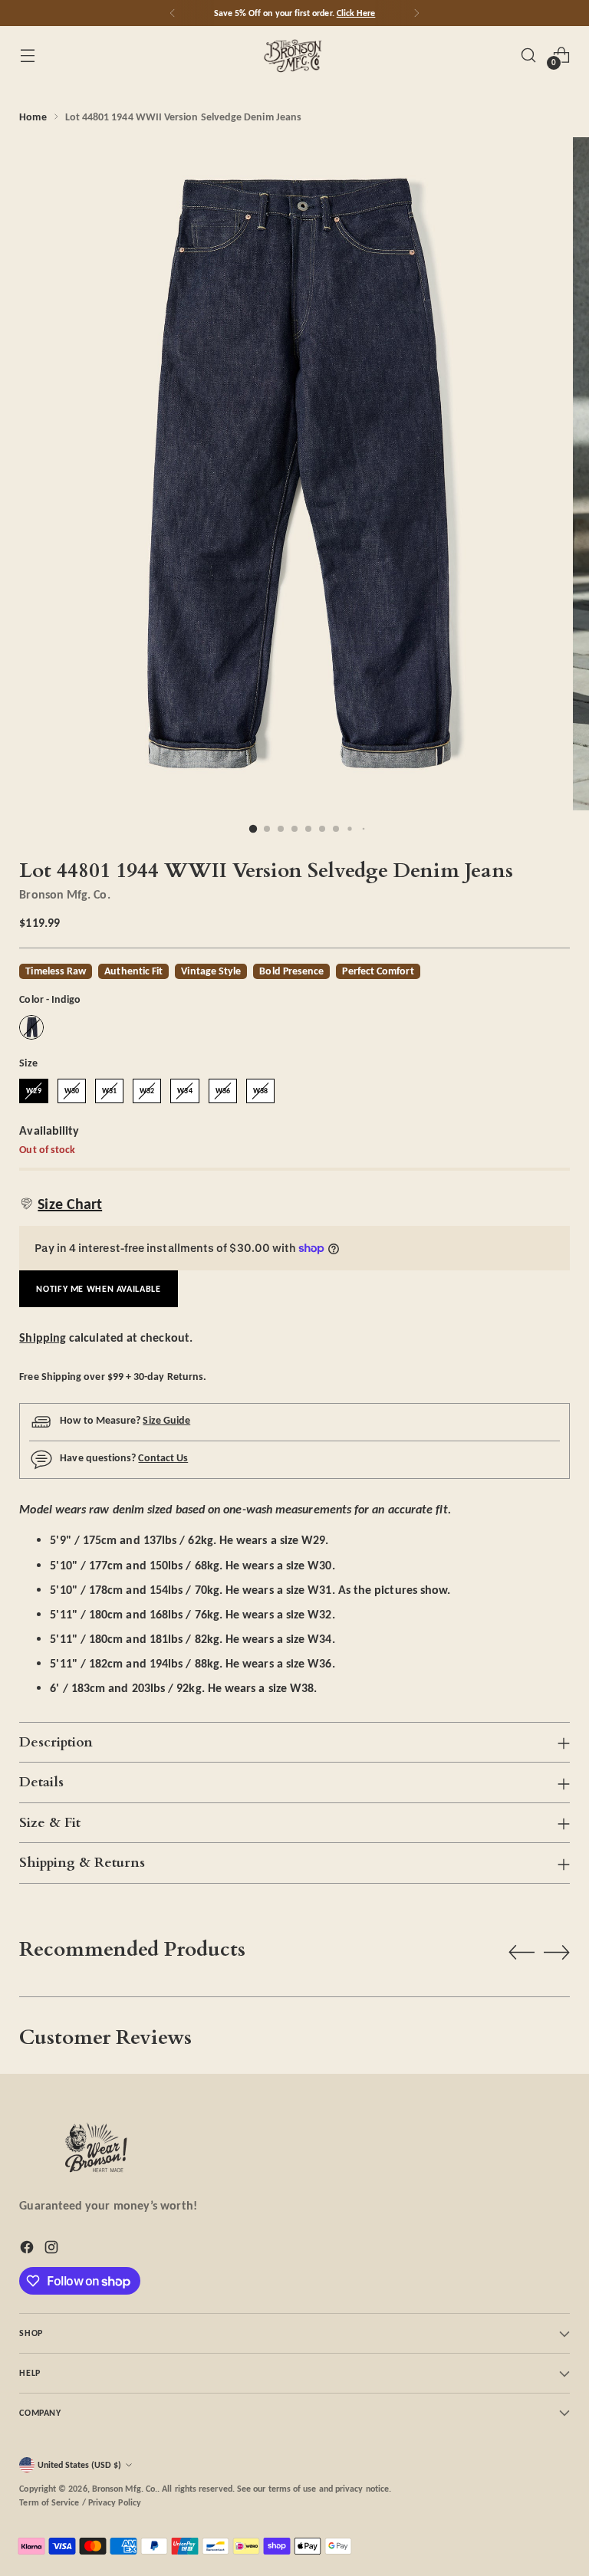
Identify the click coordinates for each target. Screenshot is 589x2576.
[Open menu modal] (27, 55)
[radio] (31, 1027)
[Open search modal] (529, 55)
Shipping (43, 1337)
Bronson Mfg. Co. (64, 894)
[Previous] (173, 13)
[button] (61, 1204)
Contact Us (163, 1457)
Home (33, 117)
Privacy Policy (115, 2502)
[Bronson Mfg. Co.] (294, 55)
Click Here (356, 13)
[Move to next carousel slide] (557, 1952)
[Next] (416, 13)
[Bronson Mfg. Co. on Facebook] (28, 2250)
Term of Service (49, 2502)
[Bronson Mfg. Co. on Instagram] (53, 2250)
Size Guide (166, 1420)
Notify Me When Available (98, 1288)
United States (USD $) (79, 2464)
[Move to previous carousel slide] (522, 1953)
